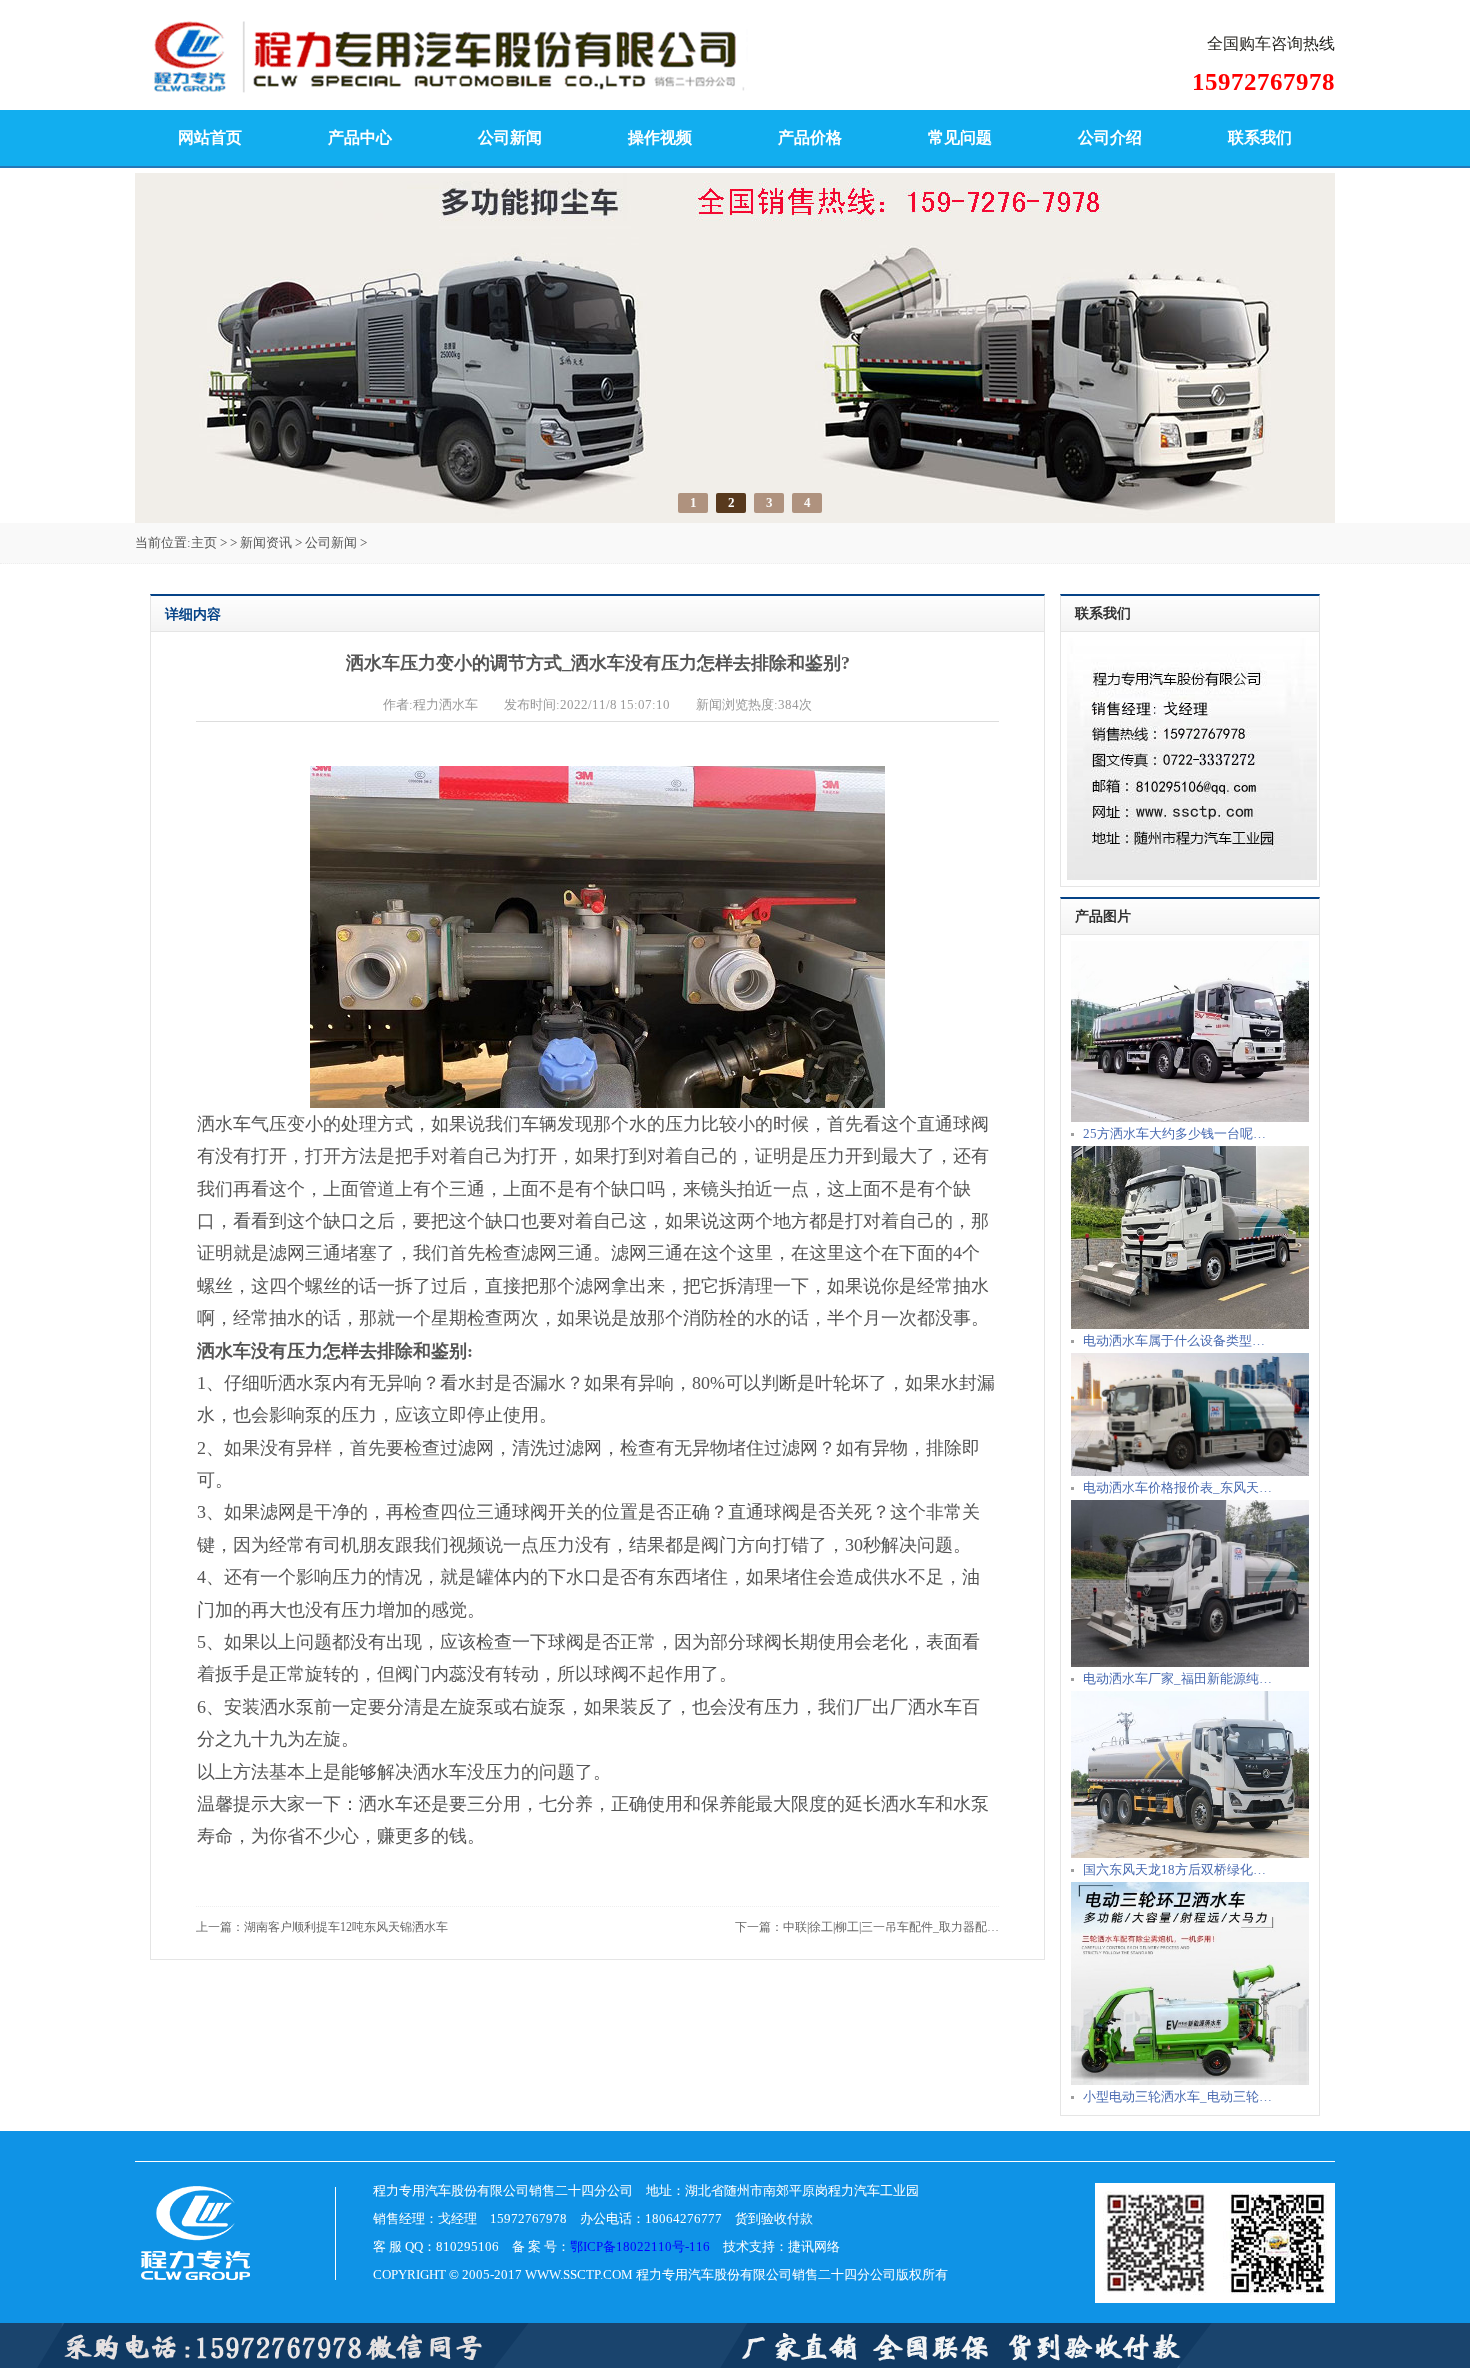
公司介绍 (1110, 137)
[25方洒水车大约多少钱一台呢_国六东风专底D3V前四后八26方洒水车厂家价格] (1190, 1117)
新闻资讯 (266, 542)
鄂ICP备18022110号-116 (640, 2246)
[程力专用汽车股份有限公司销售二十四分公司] (550, 86)
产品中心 (360, 137)
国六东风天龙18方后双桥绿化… (1174, 1869)
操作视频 (660, 137)
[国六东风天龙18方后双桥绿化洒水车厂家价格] (1190, 1853)
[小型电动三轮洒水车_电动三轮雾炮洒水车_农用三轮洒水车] (1190, 2080)
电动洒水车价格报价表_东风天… (1177, 1487)
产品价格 (810, 137)
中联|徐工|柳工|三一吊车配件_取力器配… (891, 1927)
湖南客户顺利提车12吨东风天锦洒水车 (346, 1927)
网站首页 (210, 137)
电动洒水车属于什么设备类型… (1174, 1340)
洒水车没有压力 (260, 1351)
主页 (204, 542)
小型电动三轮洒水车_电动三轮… (1177, 2096)
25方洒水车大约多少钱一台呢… (1174, 1133)
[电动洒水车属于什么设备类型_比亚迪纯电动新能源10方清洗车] (1190, 1324)
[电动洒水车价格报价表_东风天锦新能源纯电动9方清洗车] (1190, 1471)
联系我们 (1260, 137)
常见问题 (960, 137)
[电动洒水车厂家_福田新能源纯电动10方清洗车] (1190, 1662)
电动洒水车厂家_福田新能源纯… (1177, 1678)
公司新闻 (510, 137)
